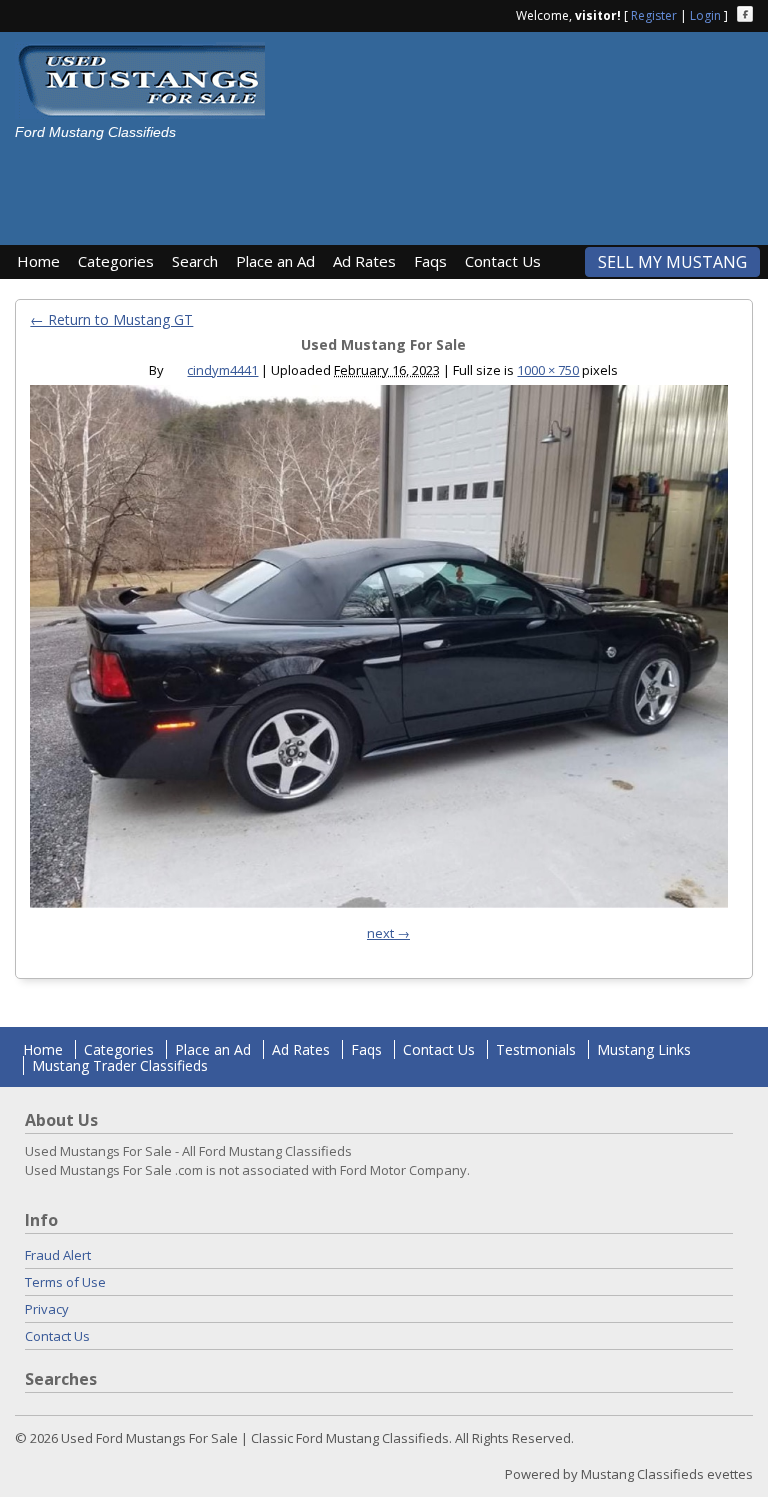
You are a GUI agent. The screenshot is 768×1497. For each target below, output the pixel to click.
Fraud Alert (58, 1255)
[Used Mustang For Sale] (378, 651)
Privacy (47, 1309)
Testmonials (536, 1049)
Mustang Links (644, 1049)
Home (38, 261)
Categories (116, 261)
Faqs (430, 261)
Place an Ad (275, 261)
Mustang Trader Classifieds (120, 1065)
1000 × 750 (548, 370)
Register (654, 15)
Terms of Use (65, 1282)
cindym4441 (222, 370)
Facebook (745, 14)
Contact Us (503, 261)
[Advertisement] (364, 186)
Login (705, 15)
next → (388, 933)
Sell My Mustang (672, 262)
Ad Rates (364, 261)
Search (195, 261)
